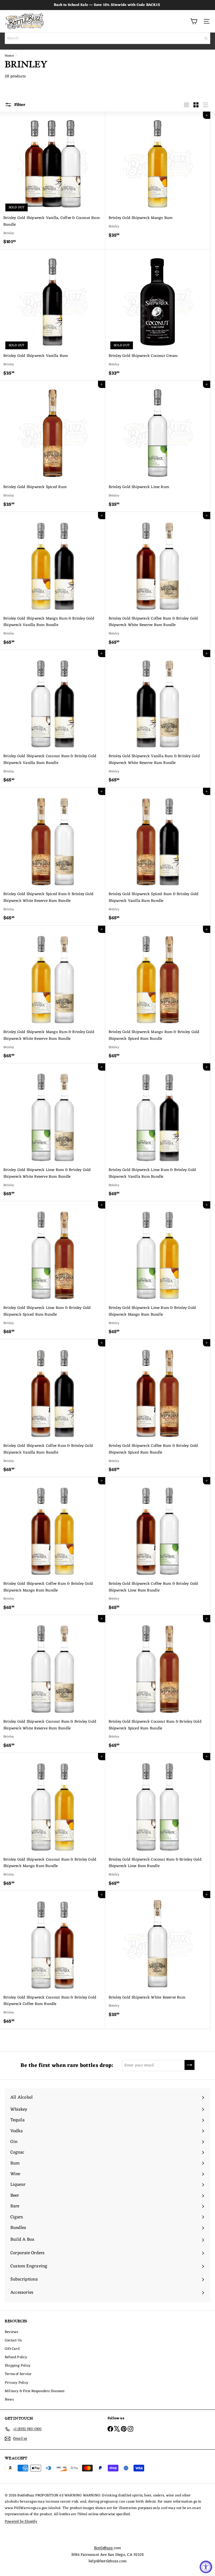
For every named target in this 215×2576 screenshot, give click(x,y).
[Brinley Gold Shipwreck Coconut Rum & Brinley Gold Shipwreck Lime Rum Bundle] (158, 1822)
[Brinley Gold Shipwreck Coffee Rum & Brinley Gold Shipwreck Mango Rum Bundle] (53, 1546)
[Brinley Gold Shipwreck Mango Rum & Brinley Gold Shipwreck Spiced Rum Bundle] (158, 995)
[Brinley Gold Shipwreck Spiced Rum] (53, 446)
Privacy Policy (17, 2383)
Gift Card (12, 2349)
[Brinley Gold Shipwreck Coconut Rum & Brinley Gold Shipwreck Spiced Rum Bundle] (158, 1684)
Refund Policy (16, 2357)
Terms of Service (18, 2374)
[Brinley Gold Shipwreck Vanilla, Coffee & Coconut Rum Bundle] (53, 181)
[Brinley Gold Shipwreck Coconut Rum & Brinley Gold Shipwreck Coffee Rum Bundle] (53, 1960)
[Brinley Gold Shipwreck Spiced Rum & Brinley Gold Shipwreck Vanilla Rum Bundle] (158, 857)
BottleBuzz (104, 2548)
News (9, 2400)
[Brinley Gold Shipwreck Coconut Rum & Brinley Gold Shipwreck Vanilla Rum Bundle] (53, 719)
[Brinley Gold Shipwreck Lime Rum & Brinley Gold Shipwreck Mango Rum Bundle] (158, 1270)
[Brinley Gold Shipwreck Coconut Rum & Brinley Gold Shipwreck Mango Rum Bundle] (53, 1822)
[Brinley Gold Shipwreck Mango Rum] (158, 177)
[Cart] (194, 21)
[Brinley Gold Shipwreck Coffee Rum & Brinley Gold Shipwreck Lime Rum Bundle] (158, 1546)
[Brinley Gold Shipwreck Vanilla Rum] (53, 315)
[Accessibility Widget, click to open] (206, 2567)
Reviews (11, 2332)
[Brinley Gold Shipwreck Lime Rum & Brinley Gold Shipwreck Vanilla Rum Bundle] (158, 1132)
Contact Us (13, 2340)
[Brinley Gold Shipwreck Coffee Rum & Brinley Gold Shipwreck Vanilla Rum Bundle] (53, 1408)
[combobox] (107, 38)
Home (9, 56)
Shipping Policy (18, 2366)
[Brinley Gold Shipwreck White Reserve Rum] (158, 1956)
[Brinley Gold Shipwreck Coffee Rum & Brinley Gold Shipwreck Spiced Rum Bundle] (158, 1408)
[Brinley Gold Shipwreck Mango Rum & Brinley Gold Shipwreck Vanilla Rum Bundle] (53, 581)
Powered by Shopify (21, 2521)
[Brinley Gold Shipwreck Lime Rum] (158, 446)
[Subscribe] (190, 2065)
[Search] (206, 38)
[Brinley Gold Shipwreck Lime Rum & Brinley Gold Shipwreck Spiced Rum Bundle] (53, 1270)
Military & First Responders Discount (35, 2391)
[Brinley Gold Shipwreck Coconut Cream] (158, 315)
